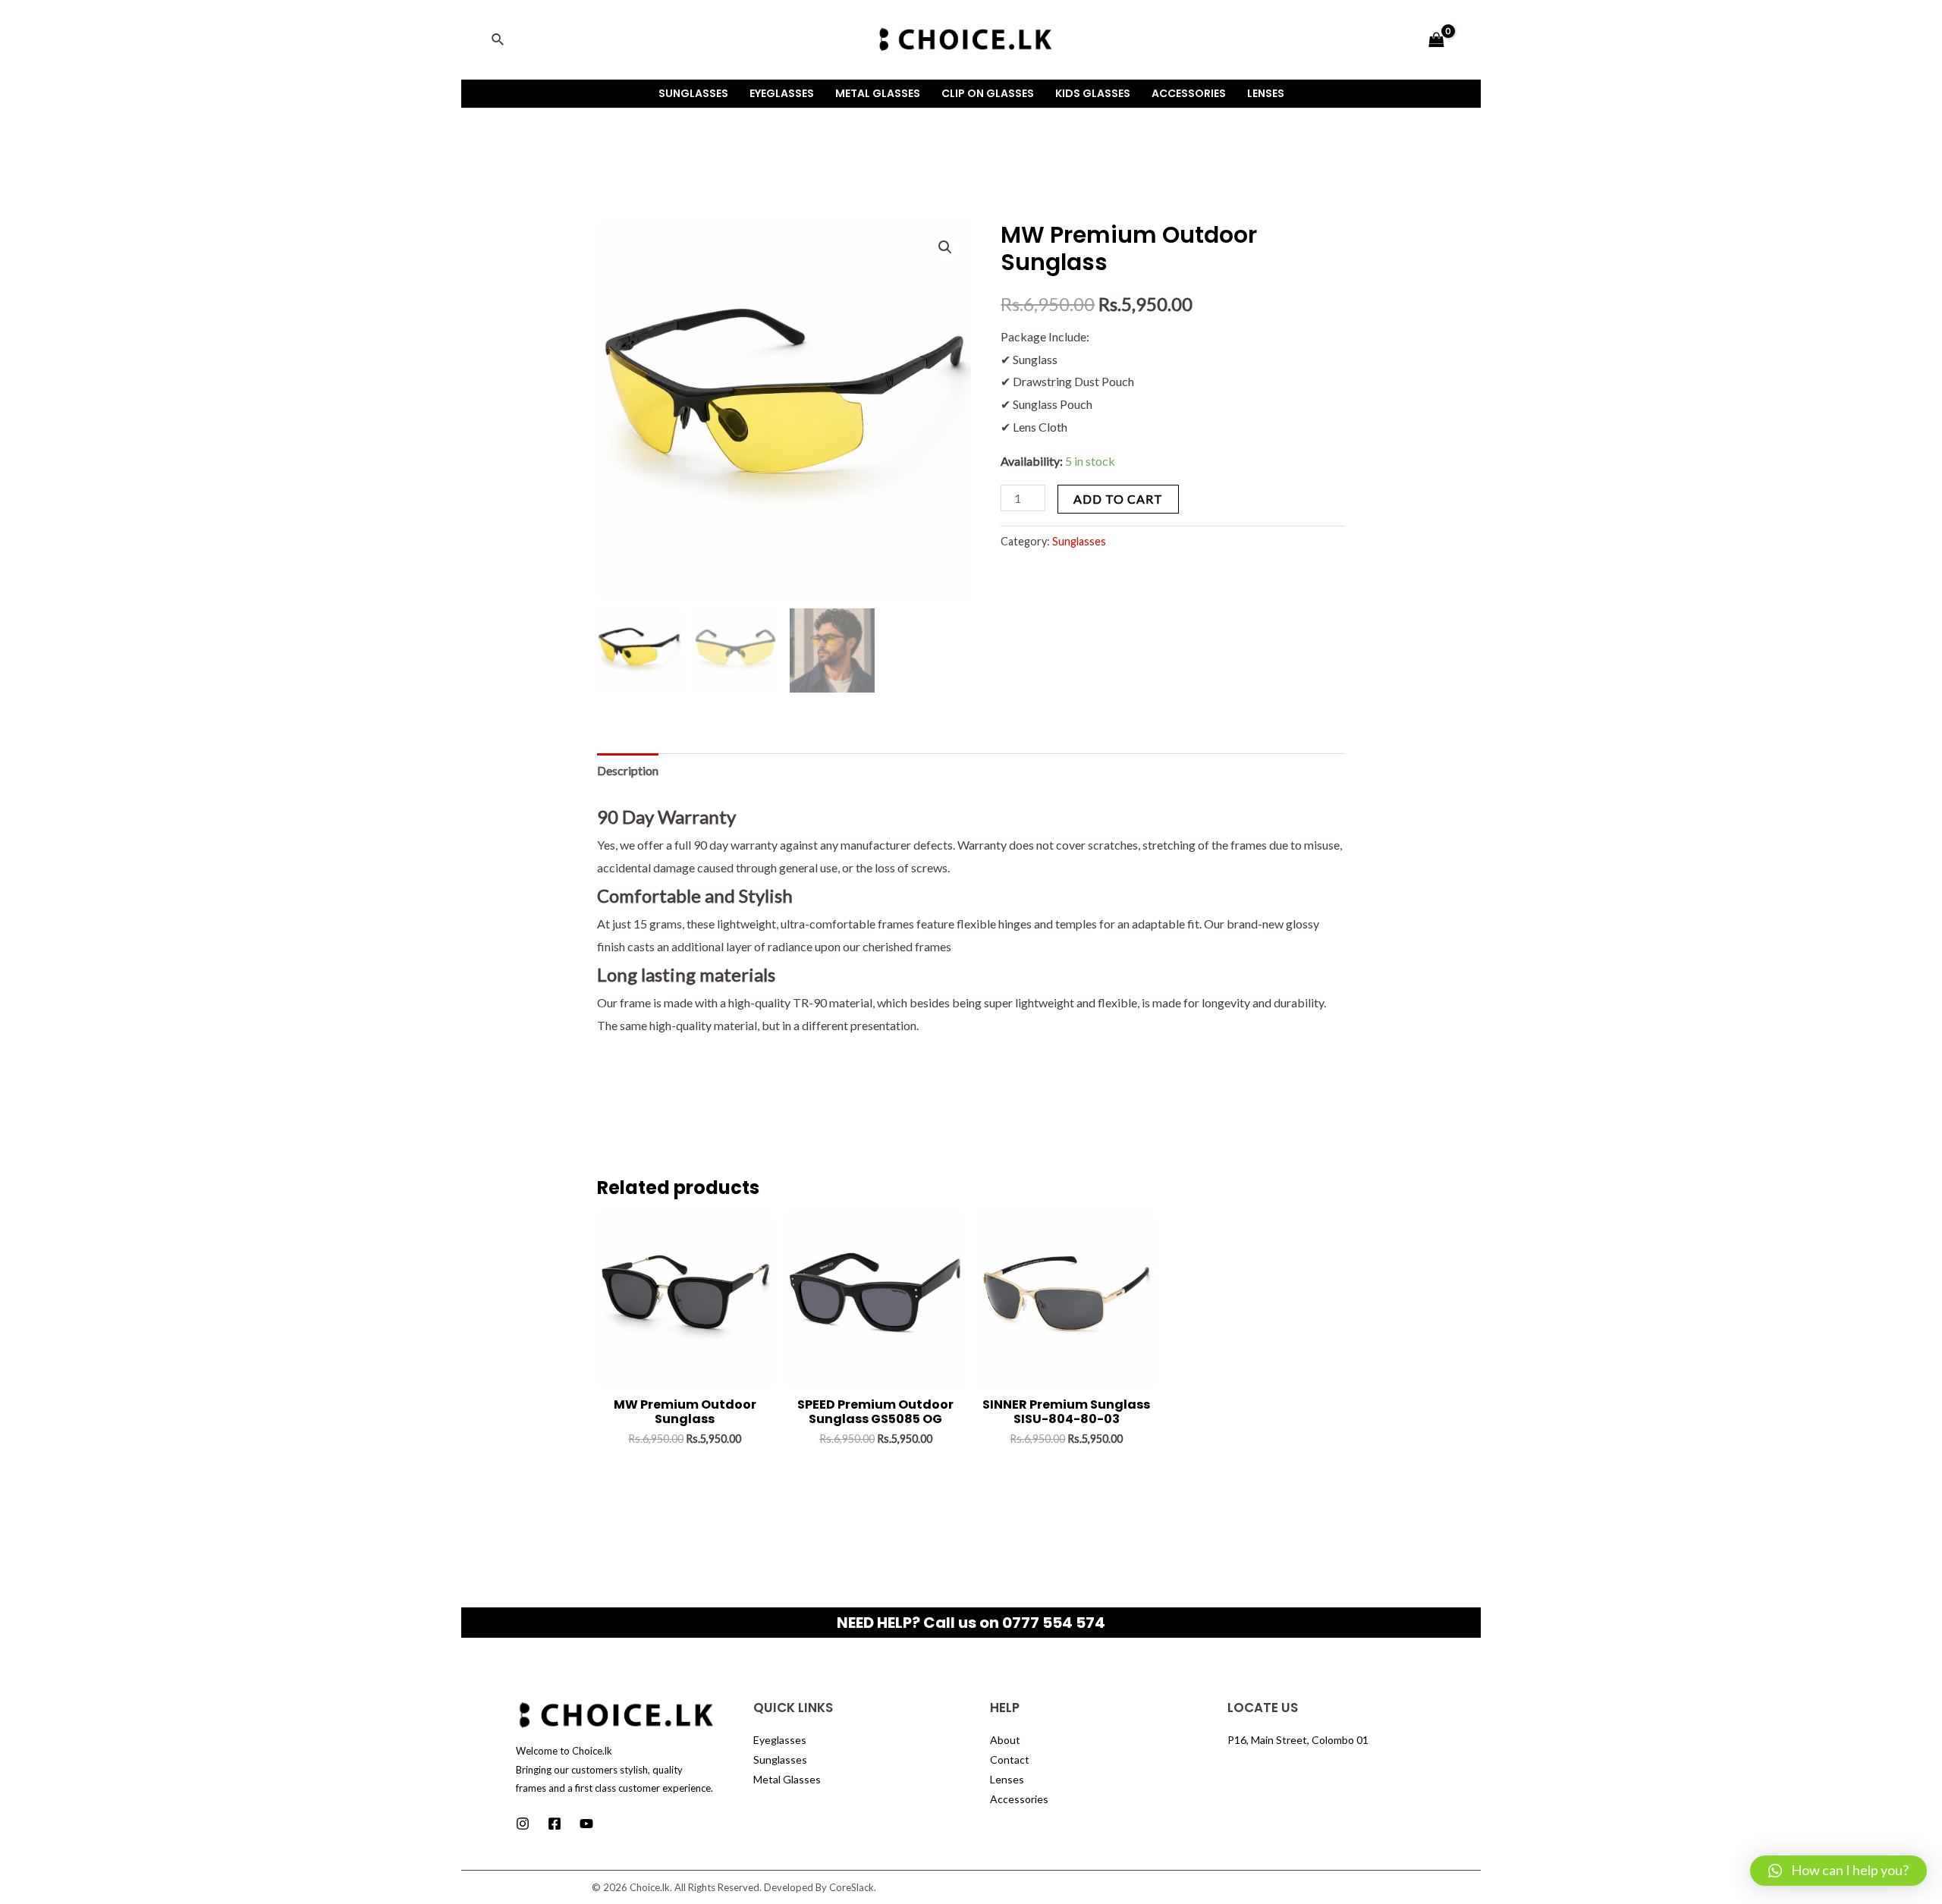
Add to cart (1118, 499)
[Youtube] (586, 1824)
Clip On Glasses (988, 93)
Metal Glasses (878, 93)
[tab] (628, 771)
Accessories (1189, 93)
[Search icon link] (498, 40)
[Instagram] (523, 1824)
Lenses (1266, 93)
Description (628, 770)
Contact (1010, 1759)
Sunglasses (693, 93)
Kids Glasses (1093, 93)
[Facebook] (555, 1824)
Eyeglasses (782, 93)
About (1005, 1740)
